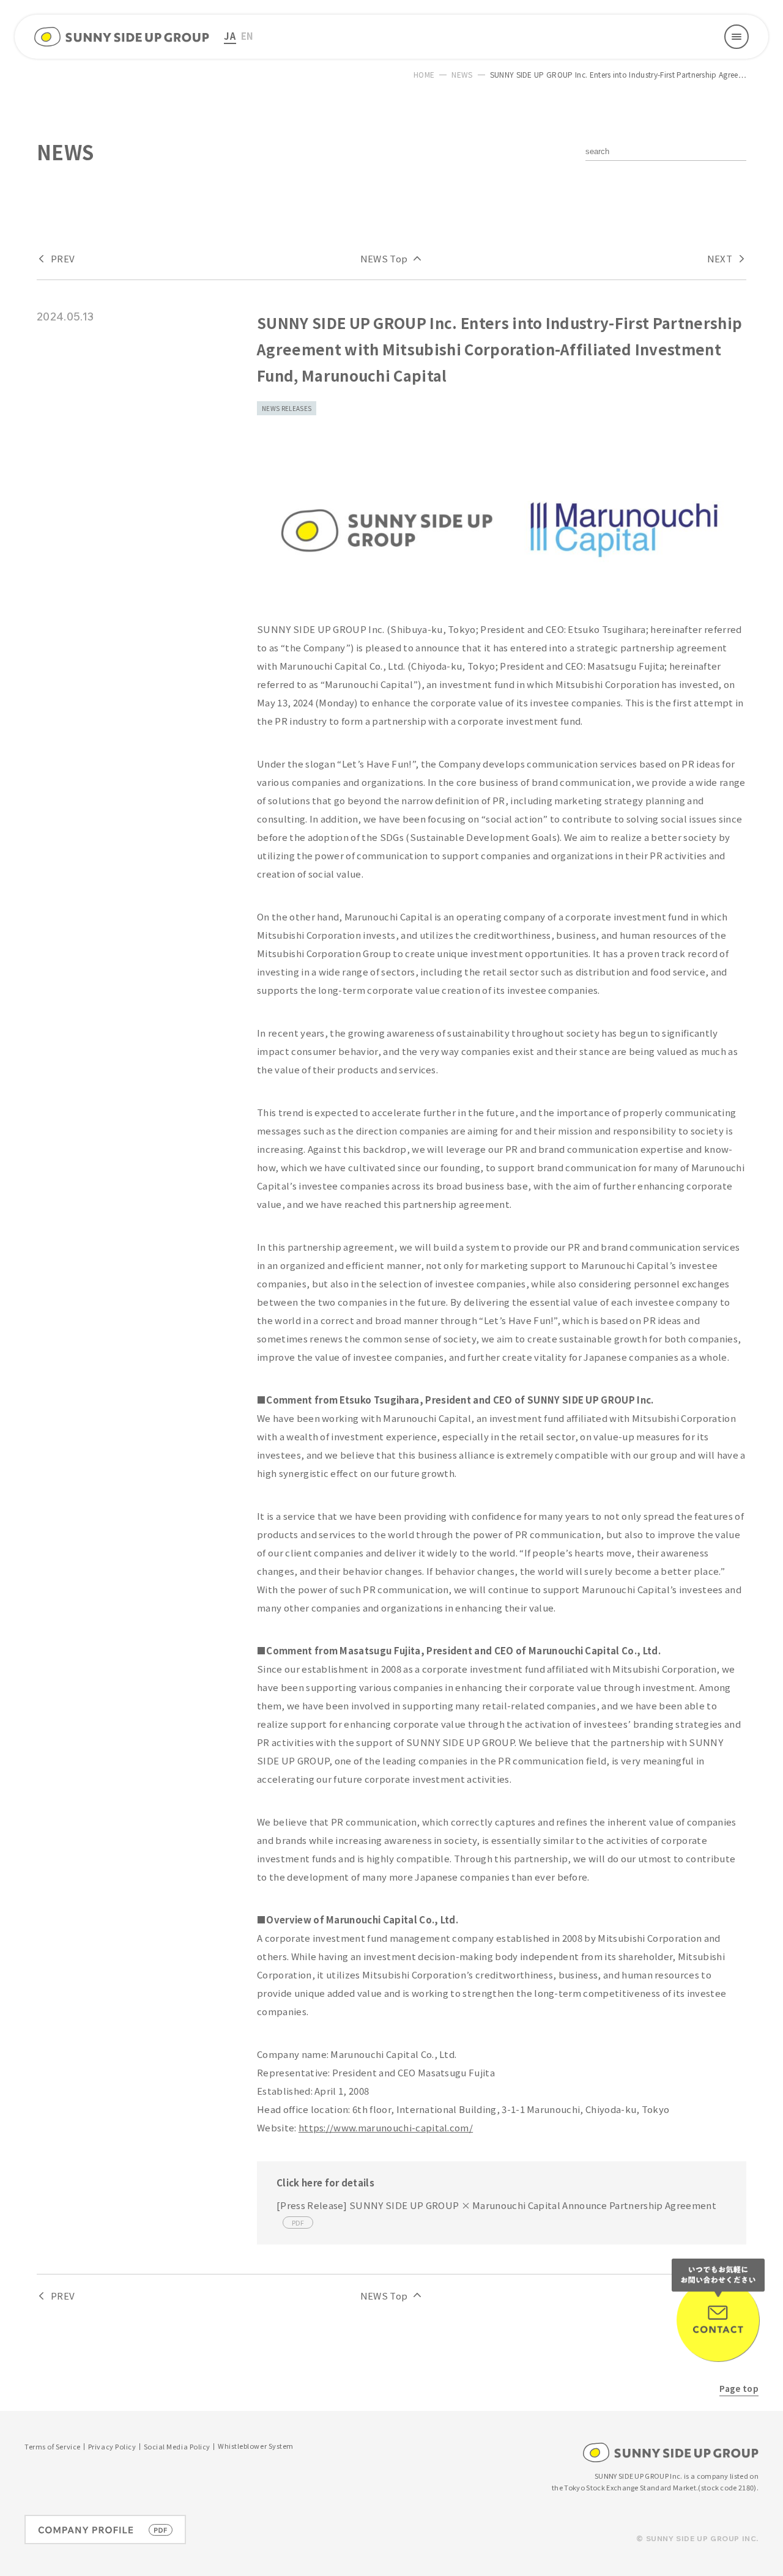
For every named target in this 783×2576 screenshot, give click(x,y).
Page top (739, 2388)
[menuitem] (230, 37)
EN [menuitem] (248, 36)
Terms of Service (53, 2447)
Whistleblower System (256, 2447)
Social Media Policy (177, 2447)
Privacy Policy (112, 2447)
